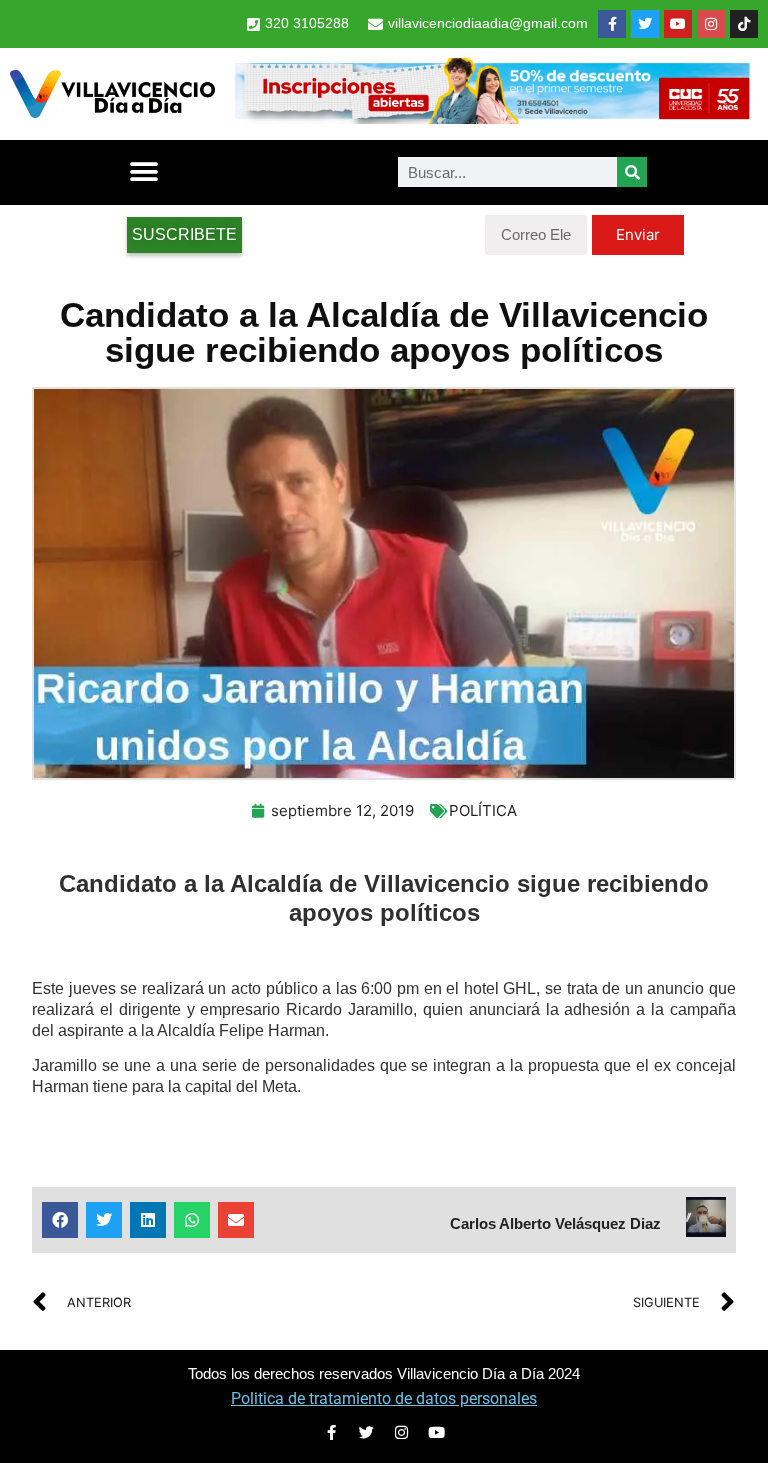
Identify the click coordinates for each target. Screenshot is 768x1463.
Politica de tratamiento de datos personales (384, 1398)
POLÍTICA (483, 810)
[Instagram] (711, 24)
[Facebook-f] (612, 24)
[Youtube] (678, 24)
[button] (143, 172)
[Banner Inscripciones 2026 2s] (491, 118)
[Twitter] (645, 24)
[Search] (632, 172)
